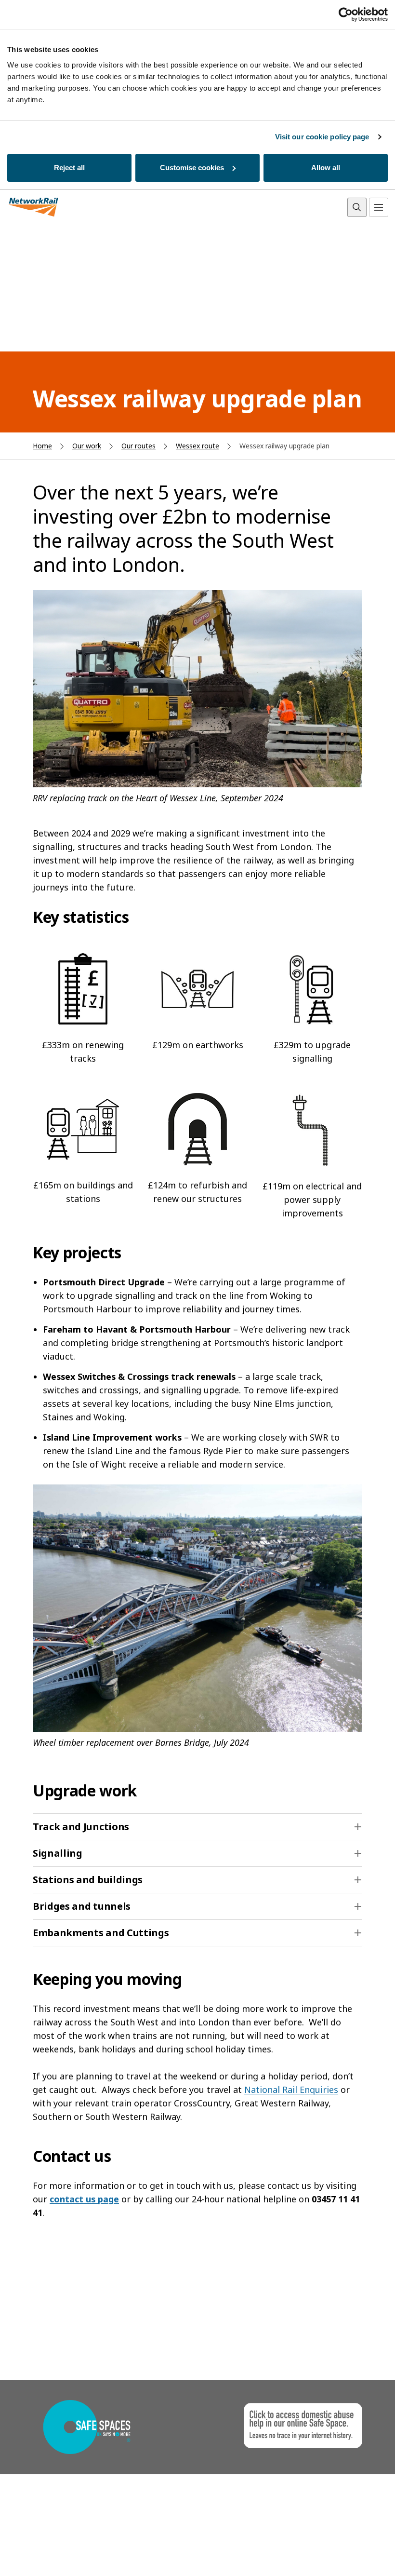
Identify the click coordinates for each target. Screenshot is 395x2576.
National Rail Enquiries (291, 2090)
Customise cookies (192, 168)
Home (42, 446)
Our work (87, 446)
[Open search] (357, 207)
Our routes (138, 446)
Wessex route (197, 446)
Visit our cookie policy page (322, 137)
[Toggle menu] (379, 207)
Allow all (326, 168)
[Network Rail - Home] (34, 208)
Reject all (69, 168)
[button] (197, 1827)
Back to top (342, 2554)
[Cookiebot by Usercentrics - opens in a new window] (346, 14)
